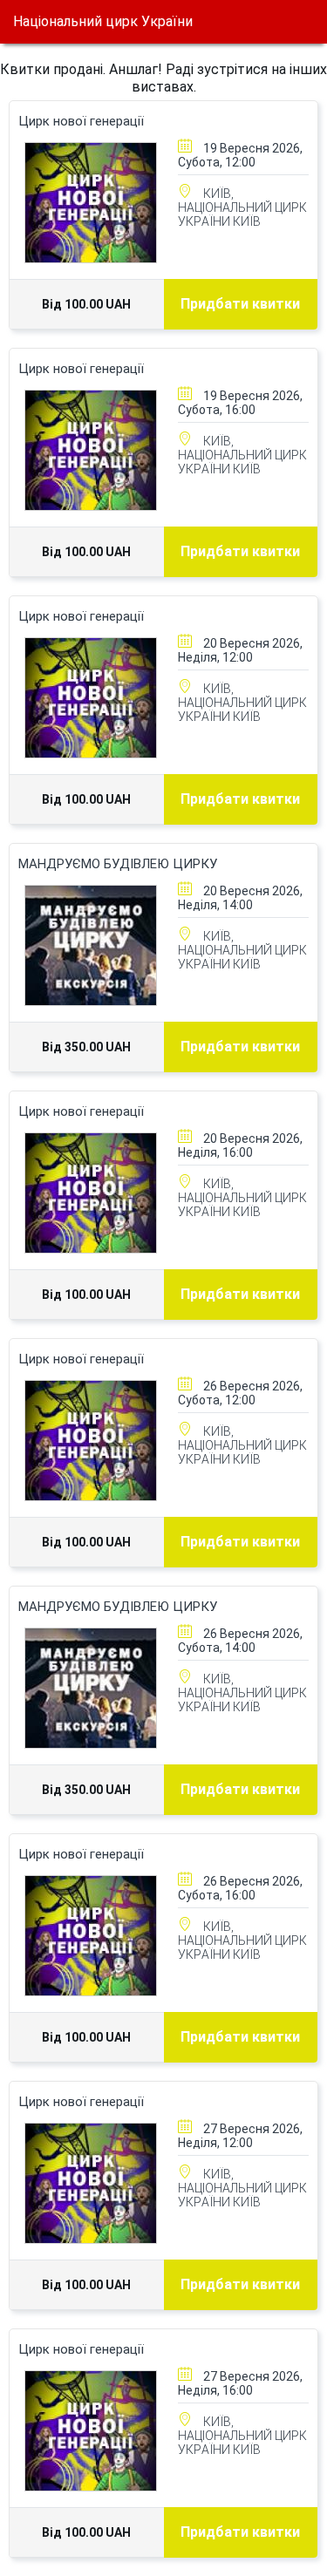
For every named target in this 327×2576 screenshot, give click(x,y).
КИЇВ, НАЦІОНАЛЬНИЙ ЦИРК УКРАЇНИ (242, 207)
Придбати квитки (240, 304)
